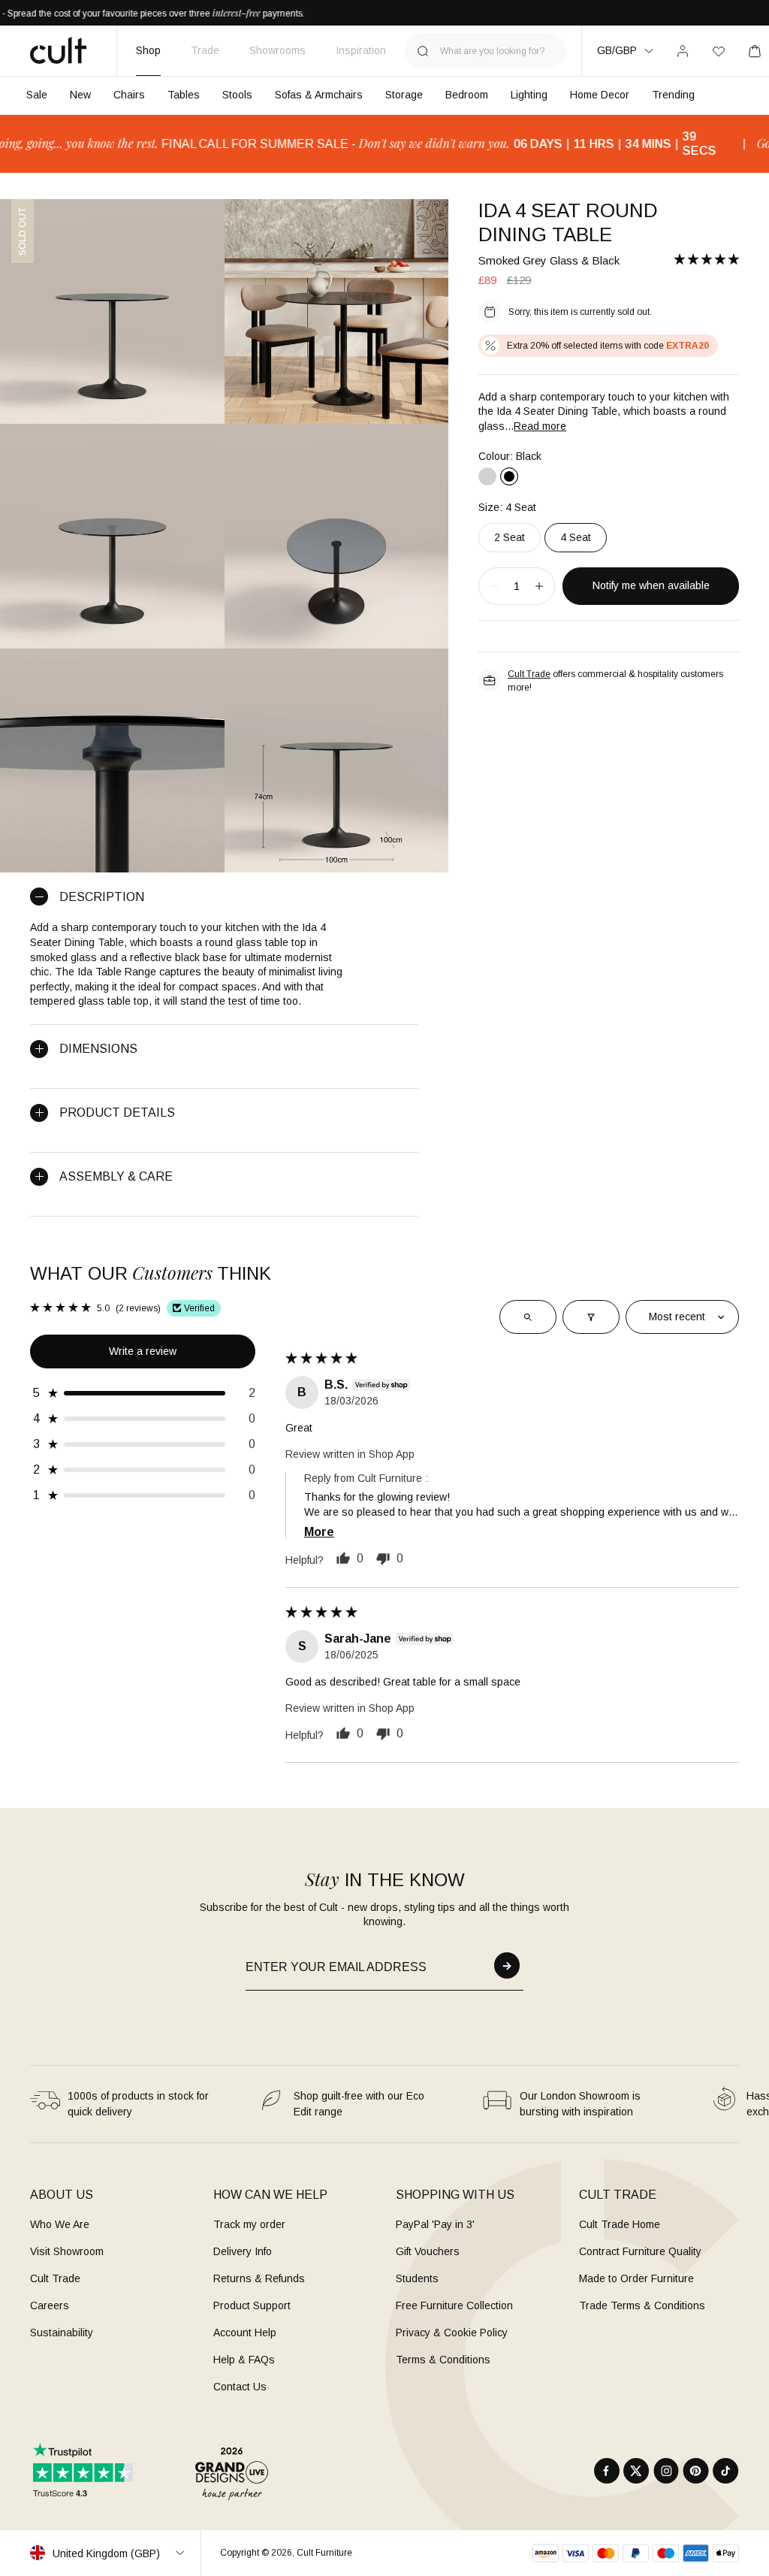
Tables (184, 95)
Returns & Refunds (259, 2278)
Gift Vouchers (428, 2251)
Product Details (117, 1113)
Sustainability (62, 2333)
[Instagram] (666, 2471)
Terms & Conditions (443, 2360)
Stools (237, 95)
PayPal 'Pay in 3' (435, 2224)
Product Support (252, 2305)
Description (102, 897)
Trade (205, 50)
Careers (50, 2305)
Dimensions (98, 1049)
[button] (707, 259)
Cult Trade (529, 674)
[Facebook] (607, 2471)
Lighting (529, 95)
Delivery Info (243, 2251)
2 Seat (510, 537)
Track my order (249, 2224)
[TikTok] (726, 2471)
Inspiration (361, 50)
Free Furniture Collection (454, 2305)
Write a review (143, 1351)
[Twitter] (636, 2471)
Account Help (245, 2333)
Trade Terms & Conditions (642, 2305)
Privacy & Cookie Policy (452, 2333)
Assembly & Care (116, 1176)
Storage (404, 95)
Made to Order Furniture (636, 2278)
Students (417, 2278)
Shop (148, 50)
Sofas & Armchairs (319, 95)
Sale (37, 95)
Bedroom (467, 95)
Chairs (129, 95)
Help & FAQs (244, 2360)
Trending (673, 95)
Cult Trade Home (620, 2224)
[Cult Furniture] (58, 50)
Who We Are (60, 2224)
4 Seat (576, 537)
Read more (540, 426)
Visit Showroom (67, 2251)
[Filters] (591, 1317)
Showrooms (277, 50)
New (80, 95)
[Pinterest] (696, 2471)
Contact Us (240, 2387)
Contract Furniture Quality (640, 2251)
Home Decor (600, 95)
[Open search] (528, 1317)
